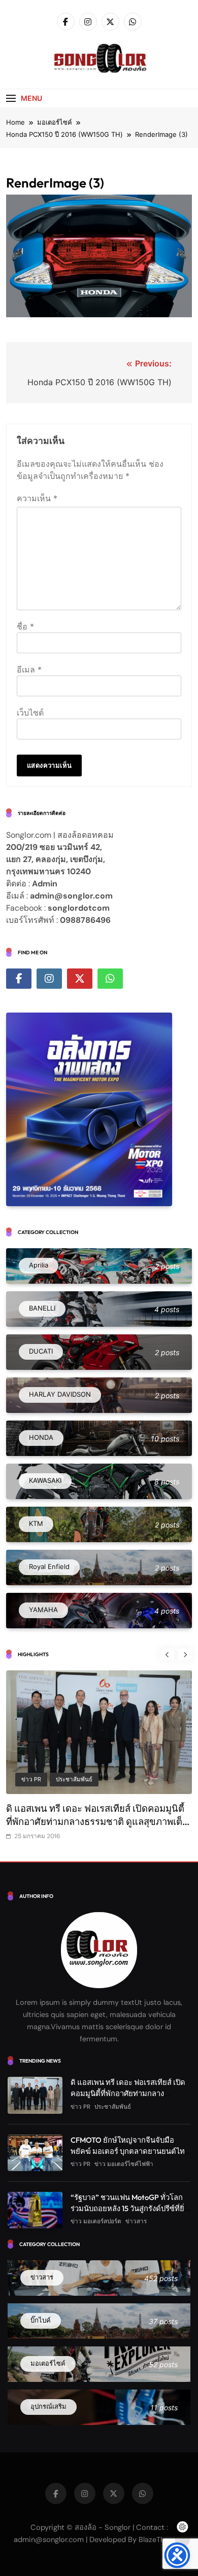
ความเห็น (37, 498)
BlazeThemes (161, 2540)
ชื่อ (25, 626)
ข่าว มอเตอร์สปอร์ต (96, 2221)
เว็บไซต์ (30, 713)
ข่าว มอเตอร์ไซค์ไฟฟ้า (124, 2164)
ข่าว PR (31, 1779)
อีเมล (29, 669)
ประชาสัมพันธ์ (74, 1779)
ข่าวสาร (136, 2221)
